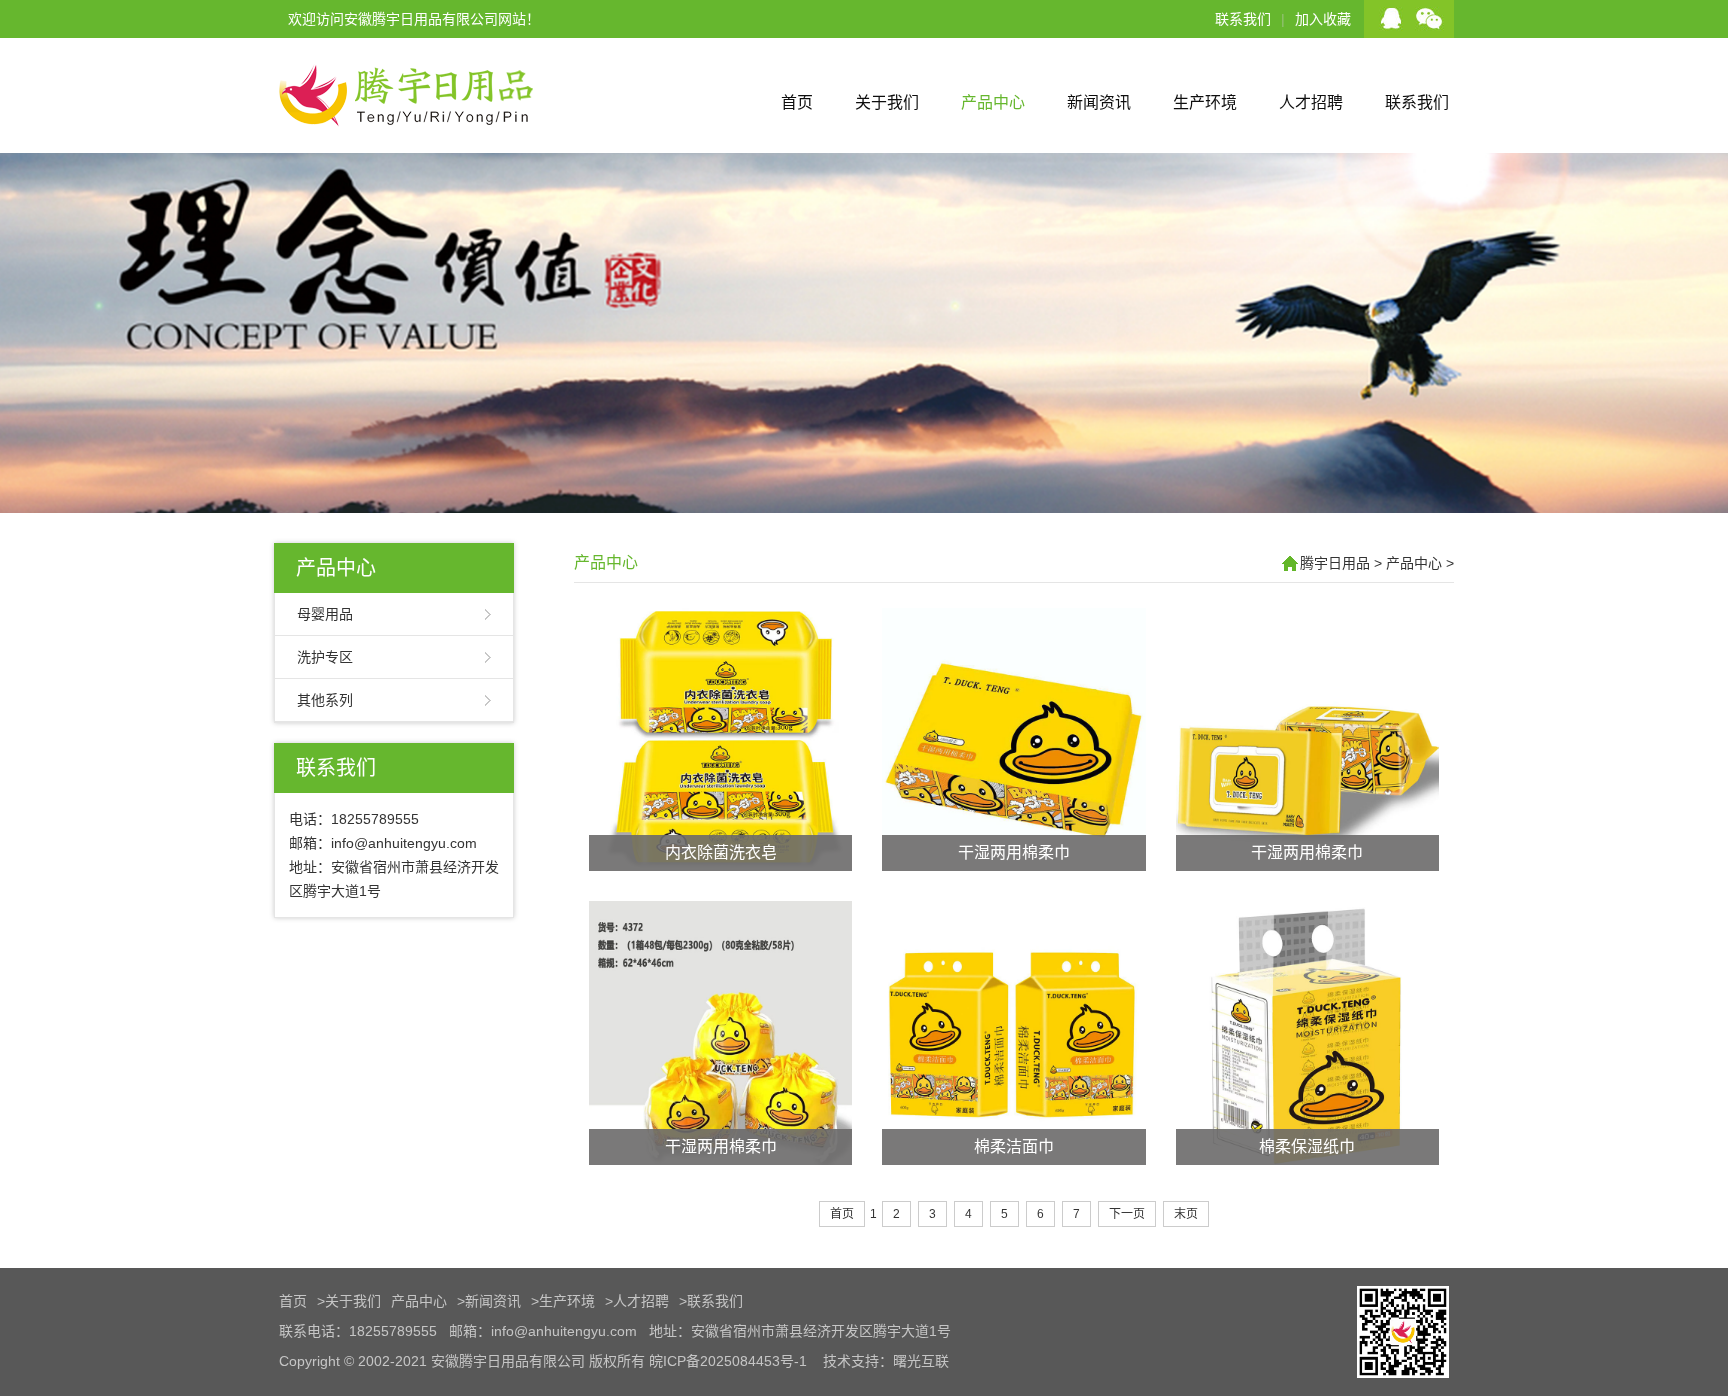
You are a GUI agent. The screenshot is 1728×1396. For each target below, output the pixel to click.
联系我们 (1243, 19)
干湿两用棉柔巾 (1014, 852)
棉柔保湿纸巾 (1307, 1146)
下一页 (1127, 1214)
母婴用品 (325, 614)
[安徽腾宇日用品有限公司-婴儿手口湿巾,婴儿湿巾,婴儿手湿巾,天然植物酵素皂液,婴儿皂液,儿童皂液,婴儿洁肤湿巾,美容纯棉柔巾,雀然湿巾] (404, 145)
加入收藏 (1323, 19)
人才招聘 (1311, 102)
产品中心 (993, 102)
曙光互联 (921, 1361)
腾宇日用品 (1335, 563)
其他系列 (325, 700)
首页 (797, 102)
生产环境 (1205, 102)
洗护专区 (325, 657)
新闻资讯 (1099, 102)
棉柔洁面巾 (1014, 1146)
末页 (1186, 1214)
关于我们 (887, 102)
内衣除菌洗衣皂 (721, 852)
